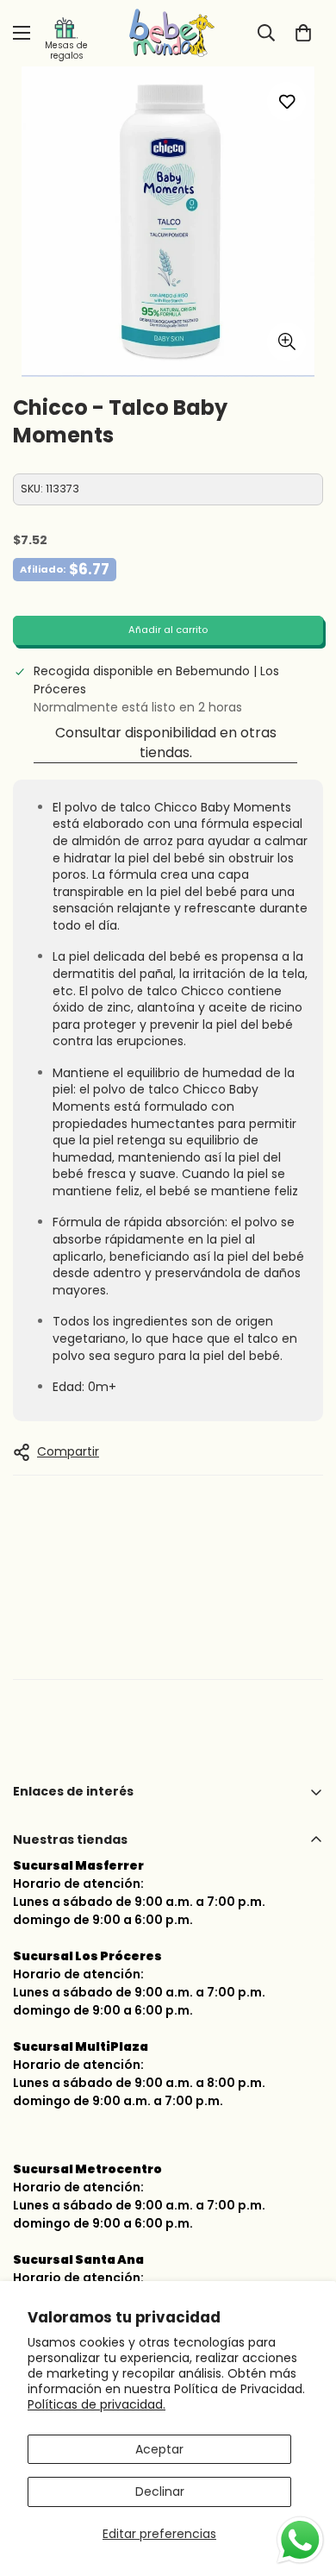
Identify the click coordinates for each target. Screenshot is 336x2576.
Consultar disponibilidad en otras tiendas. (166, 743)
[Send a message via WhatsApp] (300, 2540)
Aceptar (159, 2449)
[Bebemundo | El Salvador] (168, 33)
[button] (303, 33)
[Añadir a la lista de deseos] (286, 101)
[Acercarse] (286, 342)
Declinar (160, 2491)
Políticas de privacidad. (96, 2404)
